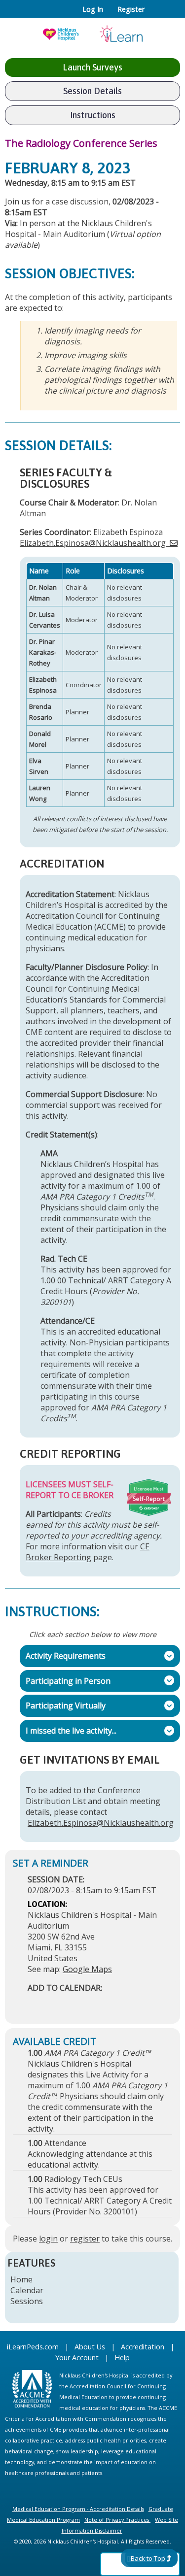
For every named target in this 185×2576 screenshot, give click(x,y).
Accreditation (143, 2347)
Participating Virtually (63, 1706)
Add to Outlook (106, 2003)
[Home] (92, 31)
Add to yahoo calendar (60, 2003)
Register (131, 9)
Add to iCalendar (82, 2003)
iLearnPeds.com (33, 2347)
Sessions (27, 2301)
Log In (93, 9)
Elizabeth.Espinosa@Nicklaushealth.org (93, 543)
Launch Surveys (92, 67)
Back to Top (148, 2558)
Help (122, 2358)
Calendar (27, 2290)
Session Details (92, 91)
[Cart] (156, 14)
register (85, 2239)
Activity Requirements (63, 1656)
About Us (90, 2347)
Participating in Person (65, 1680)
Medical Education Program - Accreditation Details (78, 2509)
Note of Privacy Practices (117, 2520)
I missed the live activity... (68, 1731)
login (48, 2239)
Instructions (93, 115)
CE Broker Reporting (88, 1552)
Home (21, 2279)
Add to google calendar (38, 2003)
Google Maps (87, 1969)
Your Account (77, 2358)
